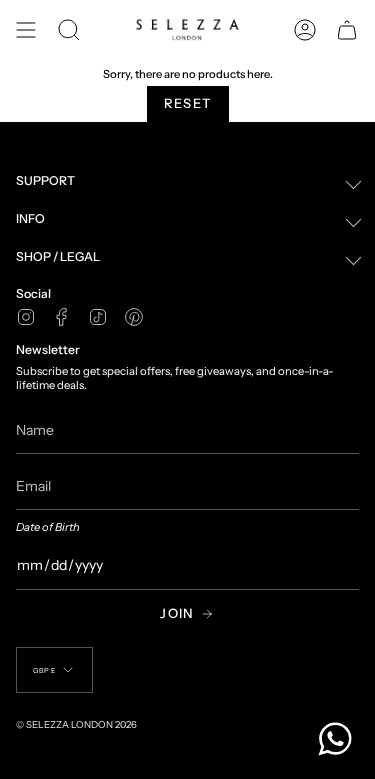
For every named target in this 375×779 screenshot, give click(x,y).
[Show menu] (26, 30)
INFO (30, 218)
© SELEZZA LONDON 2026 (76, 724)
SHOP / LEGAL (58, 256)
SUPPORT (45, 180)
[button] (69, 30)
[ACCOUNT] (305, 30)
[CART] (347, 30)
